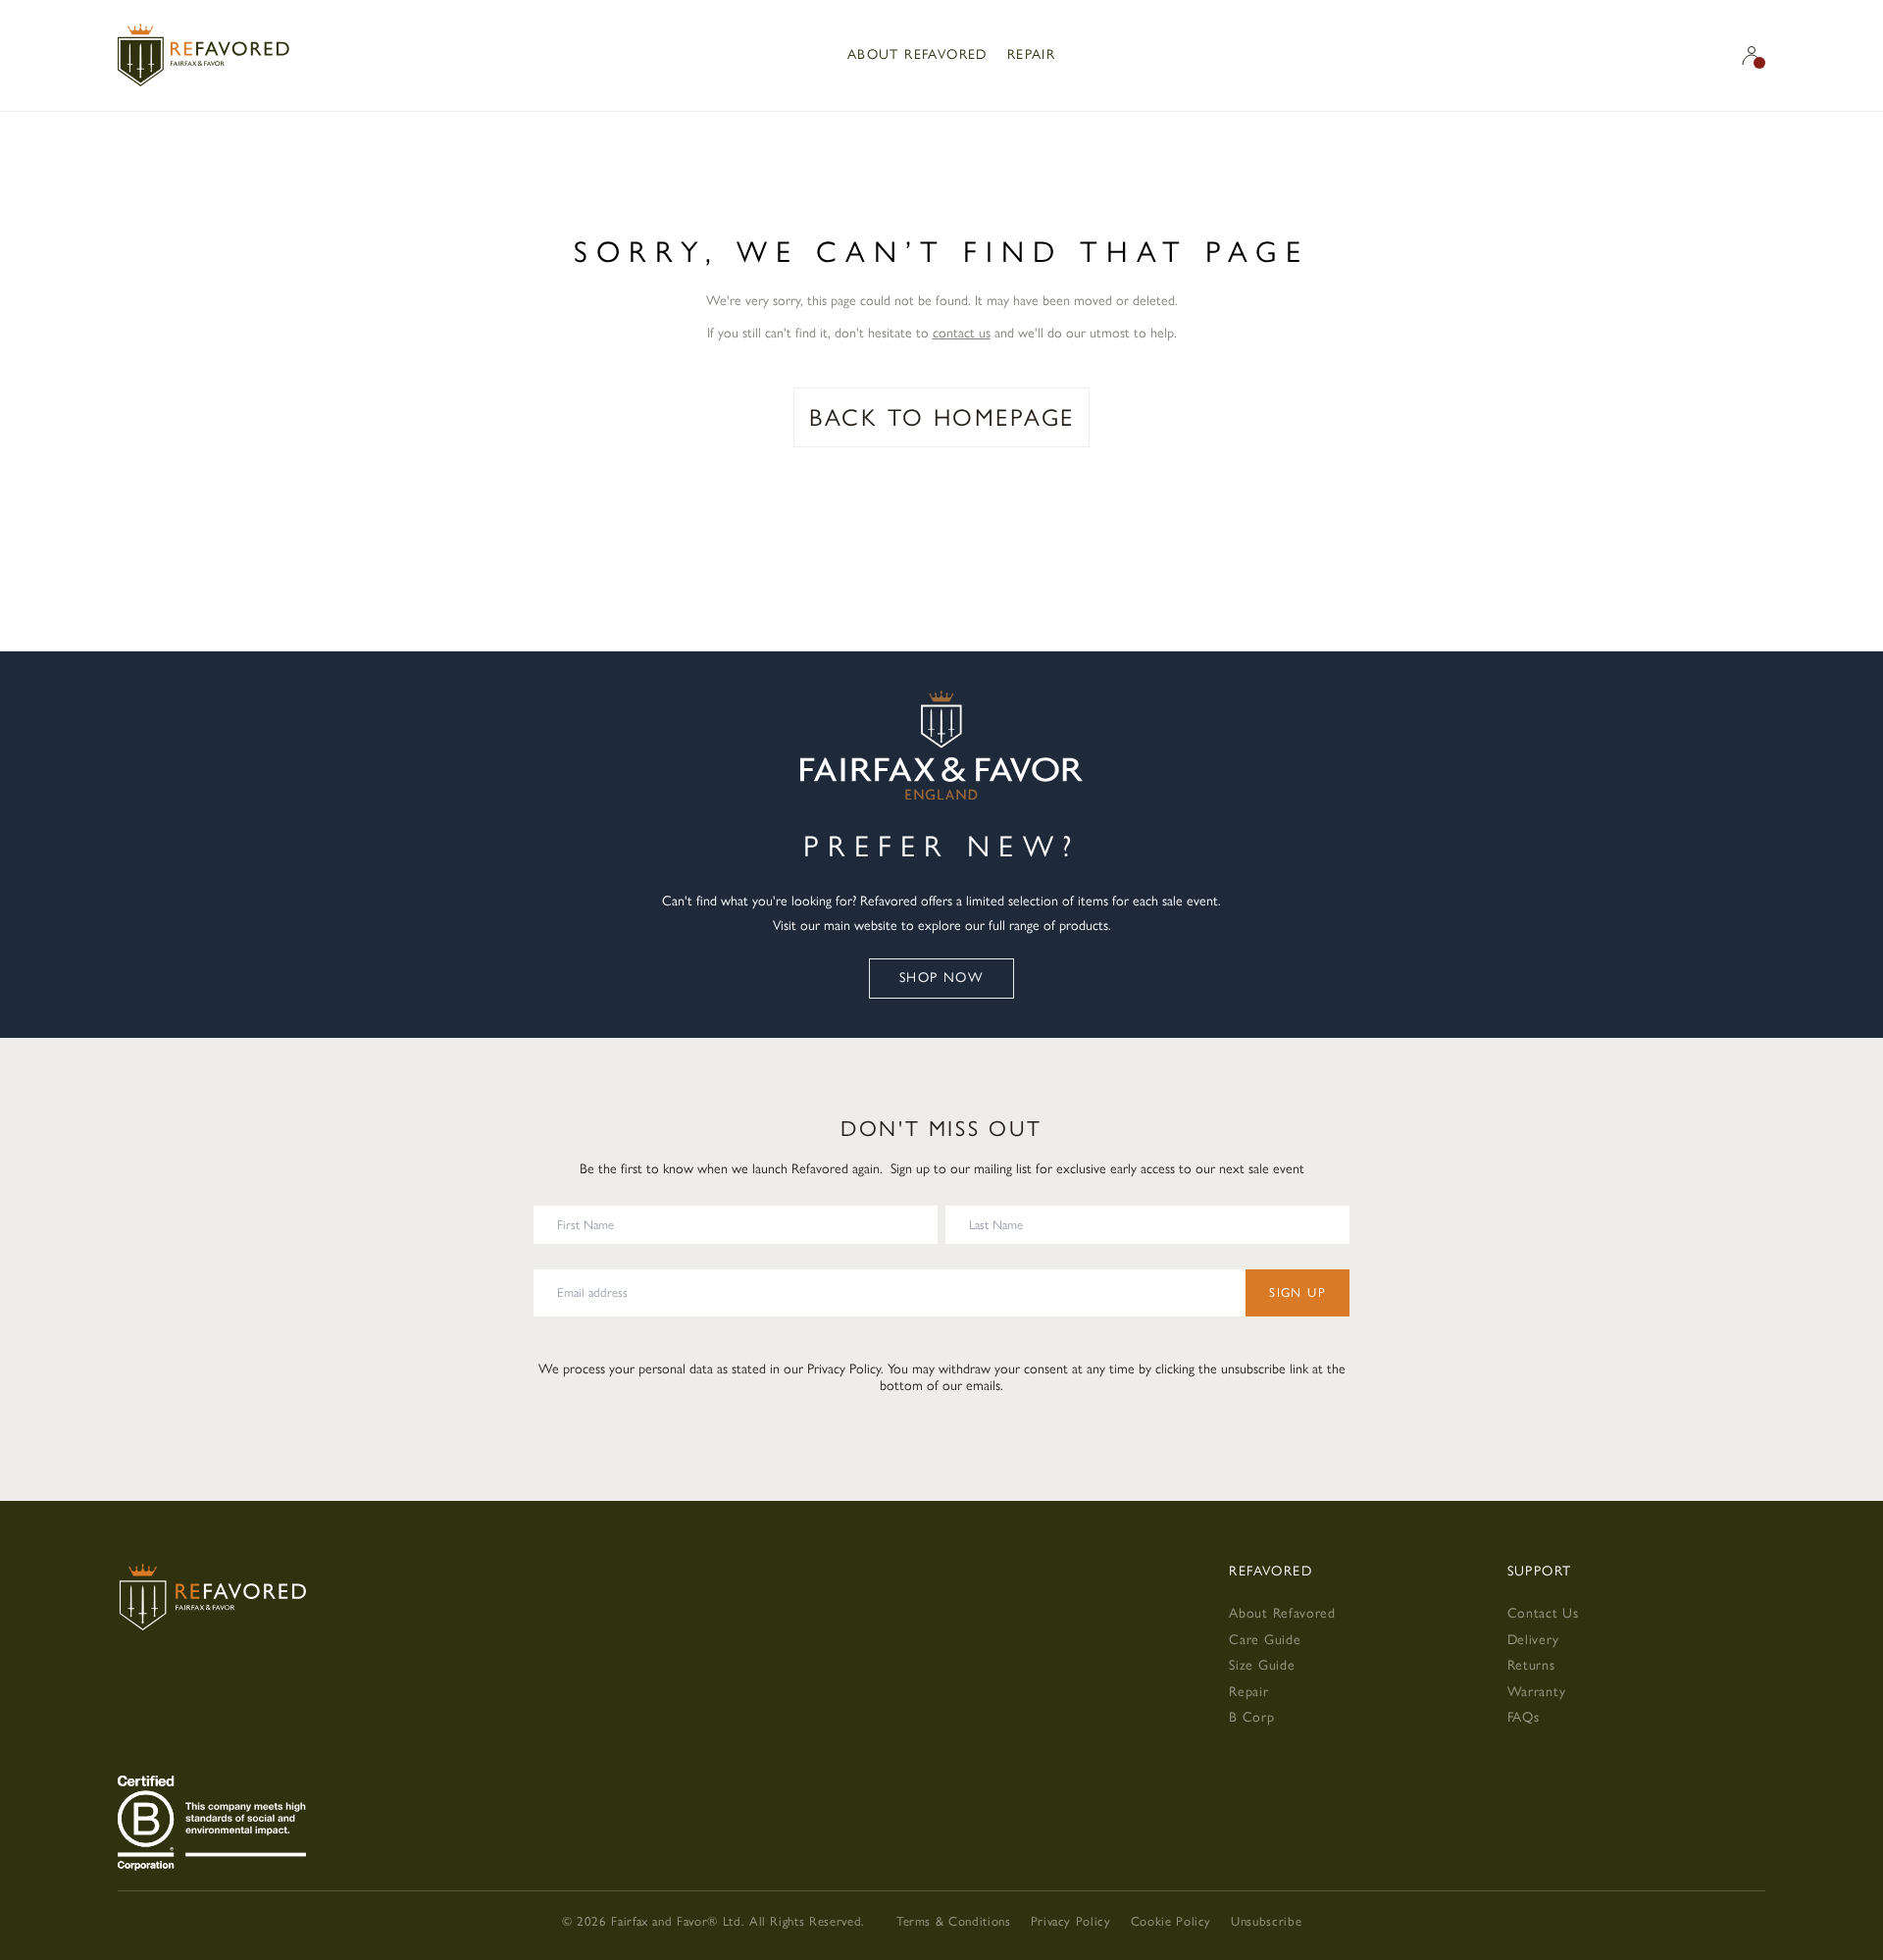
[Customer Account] (1752, 55)
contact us (962, 333)
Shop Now (941, 978)
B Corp (1251, 1717)
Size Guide (1262, 1665)
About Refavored (917, 54)
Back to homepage (942, 417)
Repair (1031, 54)
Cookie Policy (1171, 1921)
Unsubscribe (1266, 1921)
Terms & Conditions (954, 1921)
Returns (1531, 1665)
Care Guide (1265, 1640)
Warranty (1537, 1692)
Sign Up (1298, 1292)
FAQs (1524, 1717)
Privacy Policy (844, 1369)
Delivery (1533, 1640)
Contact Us (1543, 1613)
